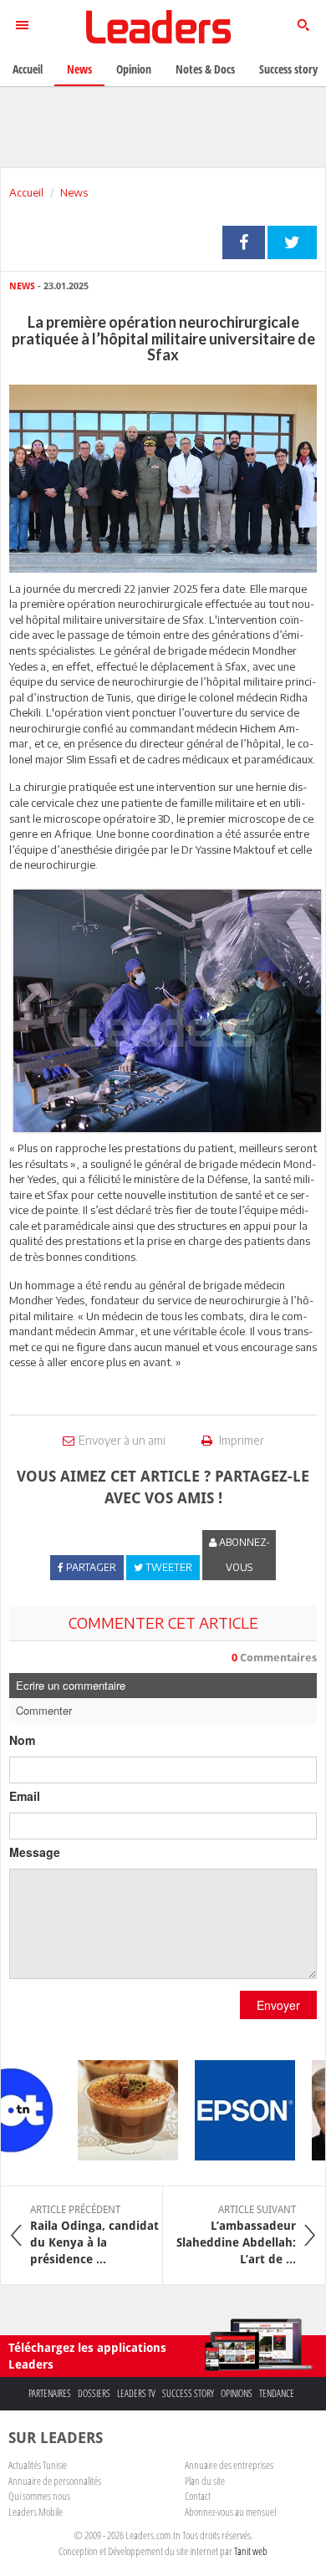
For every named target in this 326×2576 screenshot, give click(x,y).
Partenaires (50, 2393)
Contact (198, 2496)
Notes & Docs (205, 69)
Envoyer (278, 2005)
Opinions (237, 2393)
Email (25, 1796)
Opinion (134, 69)
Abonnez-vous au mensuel (230, 2512)
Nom (22, 1740)
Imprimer (240, 1440)
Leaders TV (136, 2393)
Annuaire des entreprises (229, 2465)
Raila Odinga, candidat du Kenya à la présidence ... (94, 2235)
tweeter (292, 242)
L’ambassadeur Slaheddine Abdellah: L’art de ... (236, 2235)
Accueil (26, 192)
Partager (244, 242)
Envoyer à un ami (122, 1440)
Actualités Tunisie (38, 2465)
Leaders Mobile (36, 2512)
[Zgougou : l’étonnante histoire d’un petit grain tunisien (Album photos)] (117, 2110)
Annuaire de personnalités (55, 2481)
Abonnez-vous (243, 1555)
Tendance (277, 2393)
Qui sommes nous (39, 2496)
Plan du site (205, 2481)
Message (35, 1852)
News (74, 192)
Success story (188, 2393)
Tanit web (251, 2551)
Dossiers (94, 2393)
